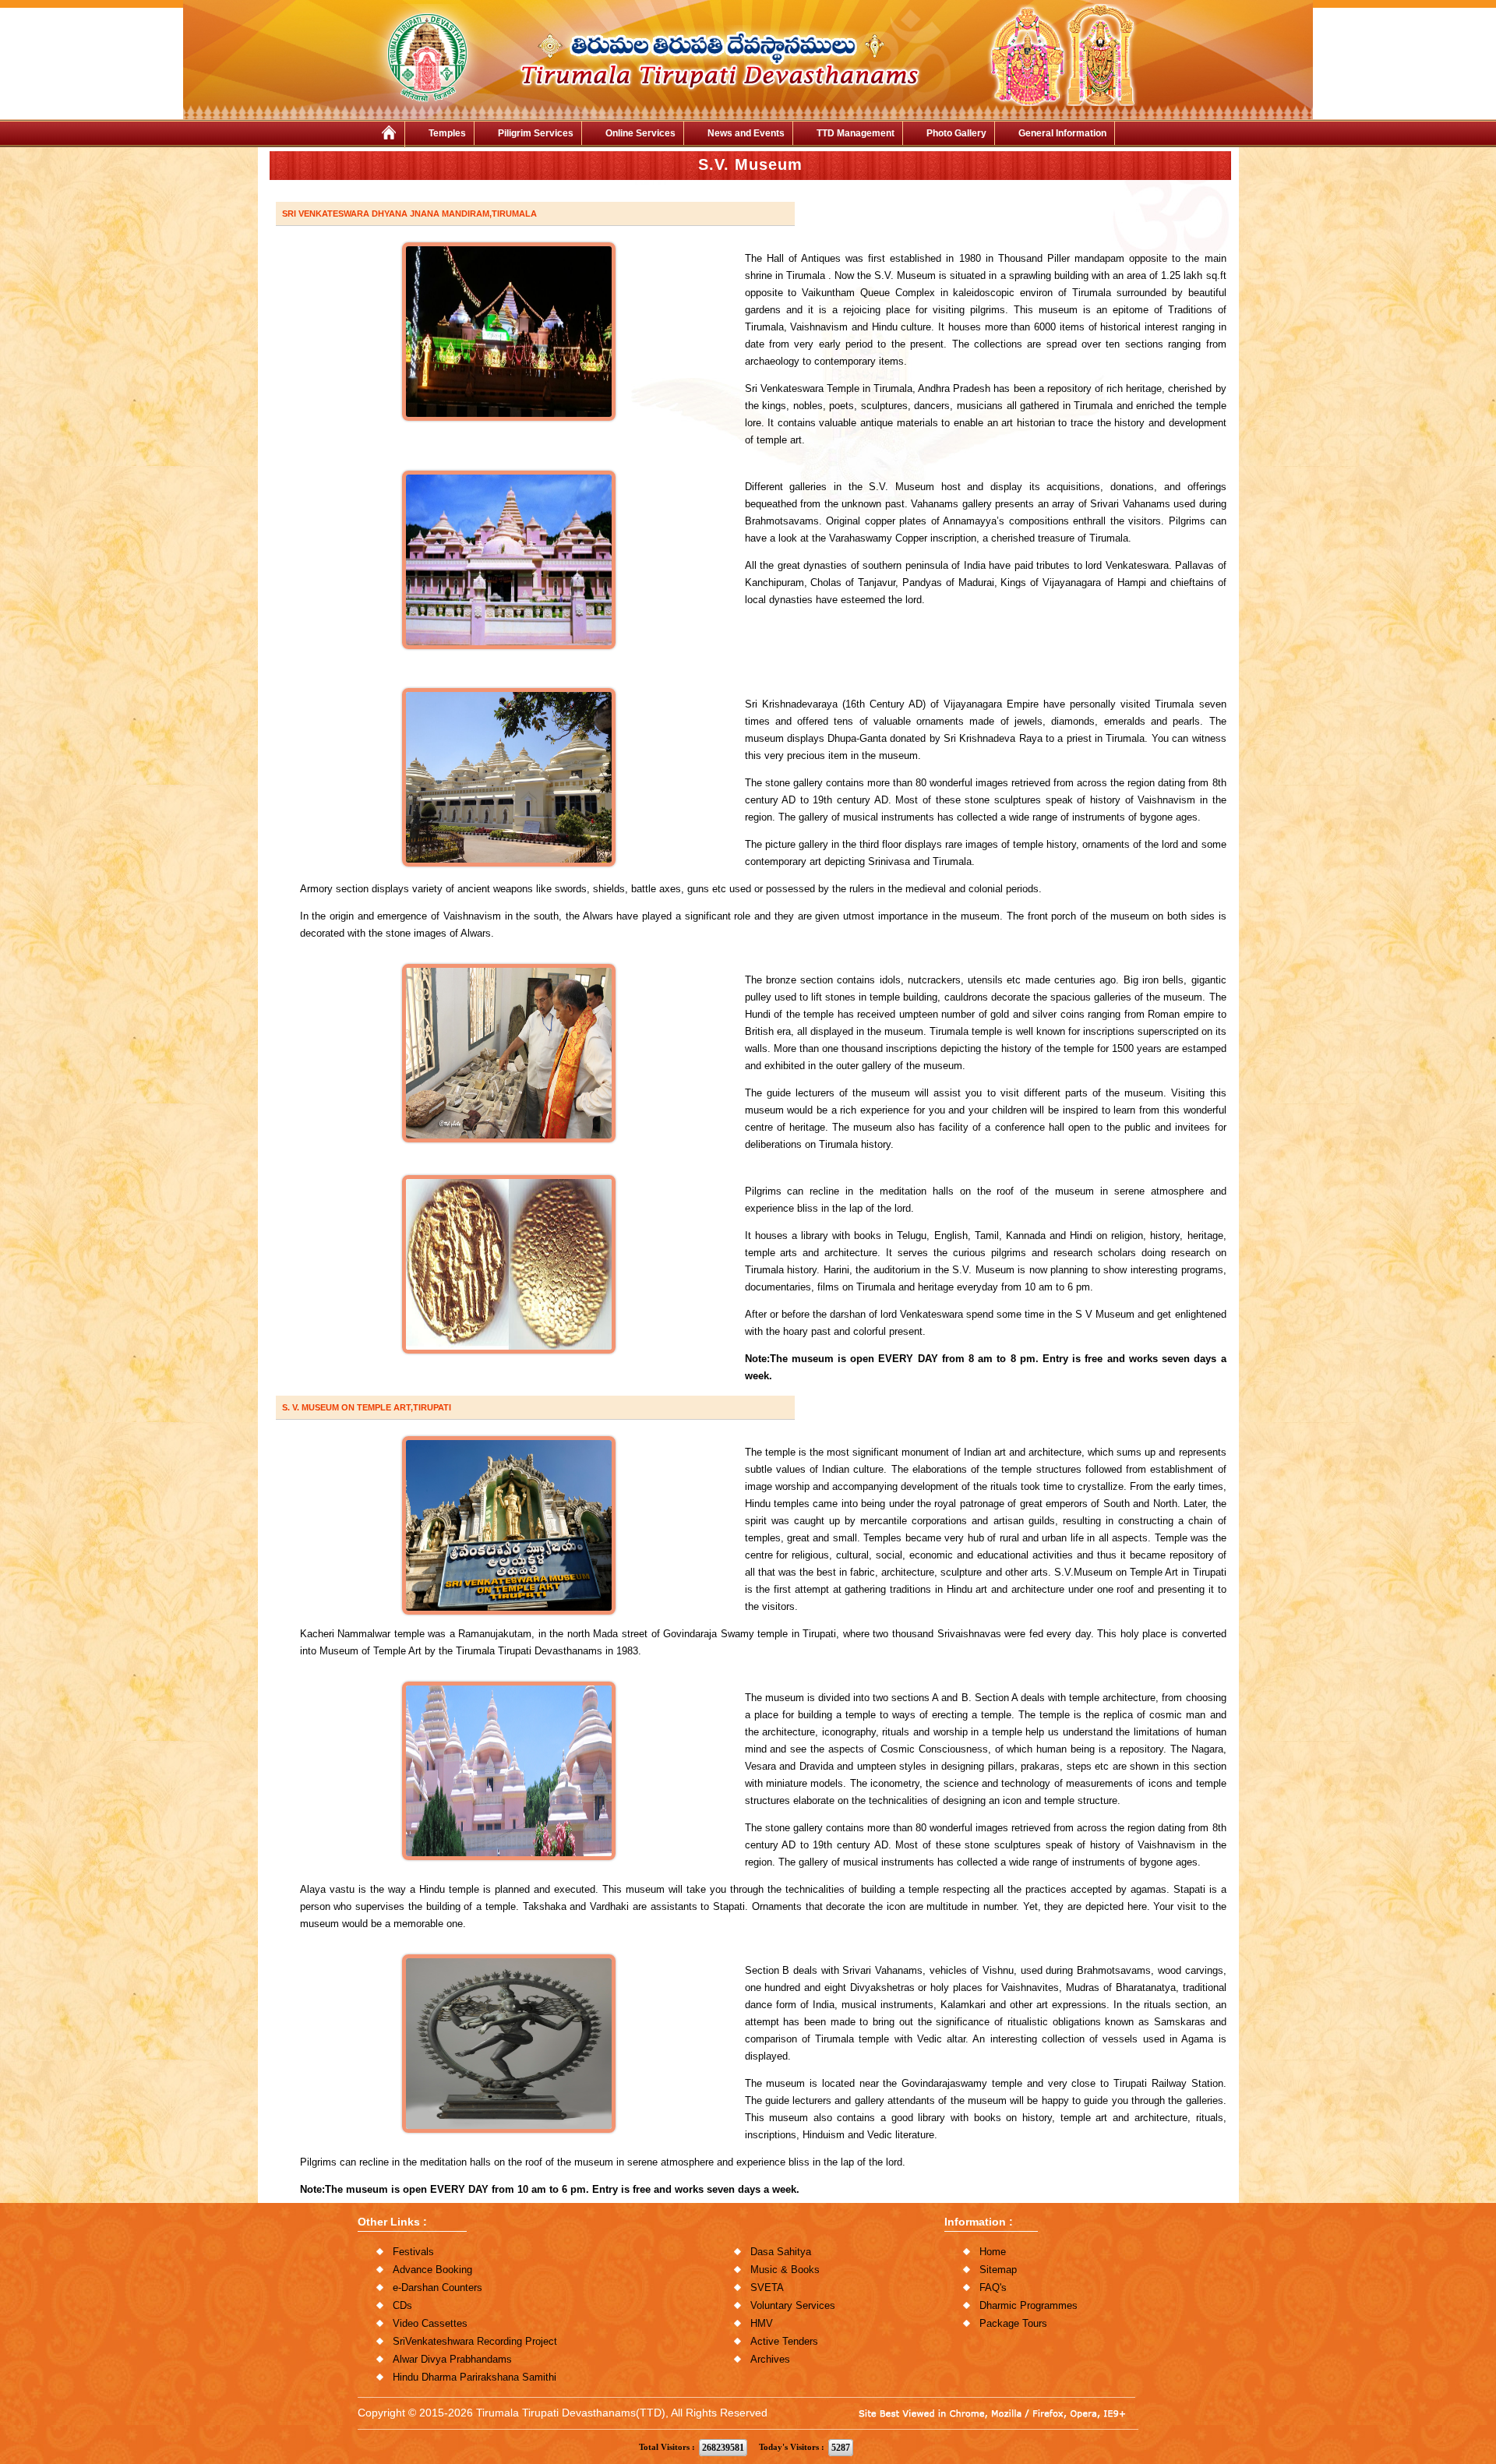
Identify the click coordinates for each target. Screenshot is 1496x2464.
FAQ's (993, 2287)
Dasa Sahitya (781, 2252)
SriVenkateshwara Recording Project (475, 2341)
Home (993, 2252)
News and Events (746, 133)
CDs (402, 2305)
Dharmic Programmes (1028, 2305)
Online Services (640, 133)
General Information (1062, 133)
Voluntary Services (793, 2305)
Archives (770, 2359)
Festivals (413, 2252)
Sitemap (998, 2270)
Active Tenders (784, 2341)
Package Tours (1013, 2323)
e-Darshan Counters (438, 2287)
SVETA (767, 2287)
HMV (762, 2323)
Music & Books (785, 2270)
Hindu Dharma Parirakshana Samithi (475, 2377)
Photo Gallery (956, 133)
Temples (447, 133)
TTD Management (856, 133)
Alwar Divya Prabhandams (452, 2359)
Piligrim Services (536, 133)
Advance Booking (432, 2270)
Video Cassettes (430, 2323)
